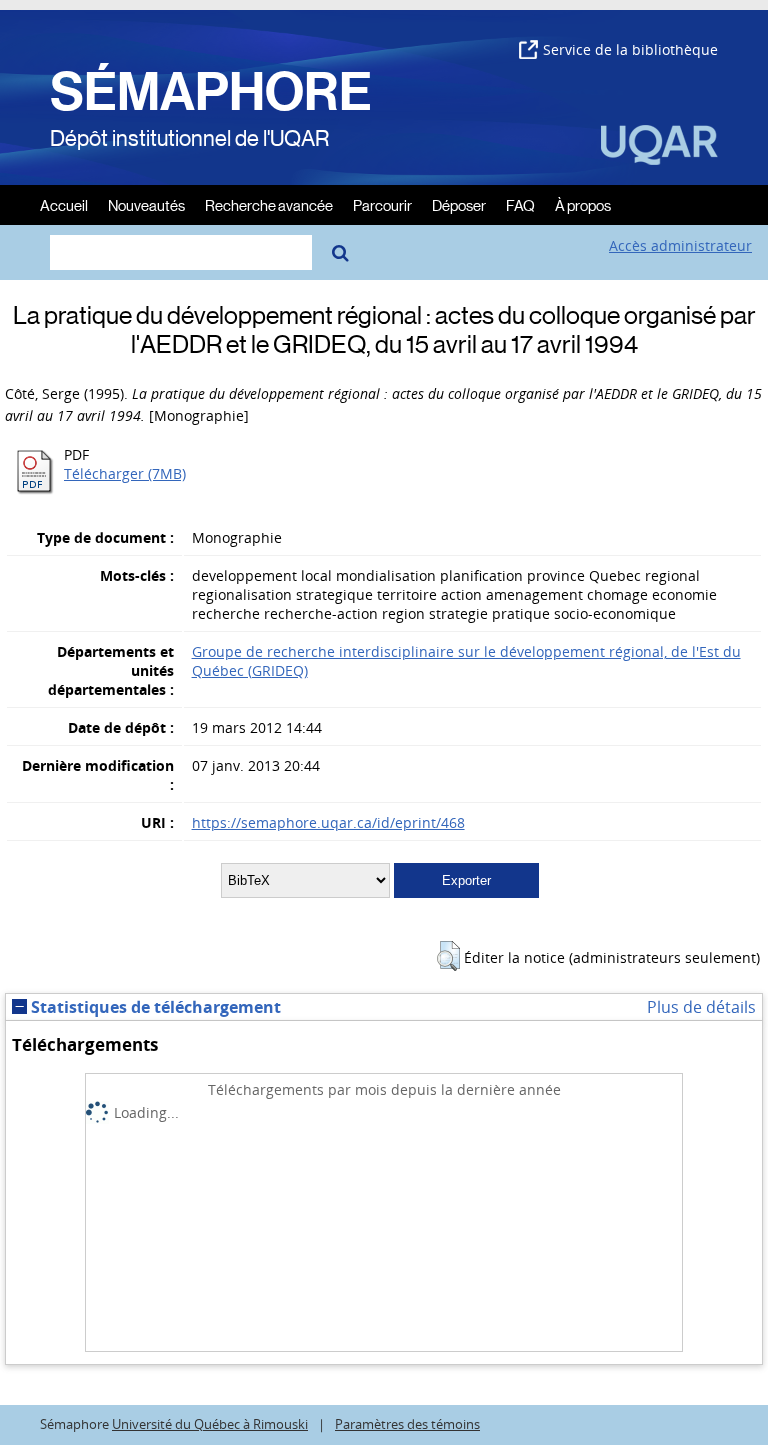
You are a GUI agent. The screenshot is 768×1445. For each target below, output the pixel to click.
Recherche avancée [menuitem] (269, 204)
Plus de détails (701, 1007)
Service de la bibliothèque (630, 49)
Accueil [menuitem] (64, 204)
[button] (448, 956)
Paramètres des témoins (407, 1424)
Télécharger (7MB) (125, 473)
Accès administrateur (680, 245)
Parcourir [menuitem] (382, 204)
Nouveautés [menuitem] (146, 204)
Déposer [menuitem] (459, 204)
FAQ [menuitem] (520, 204)
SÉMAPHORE (211, 92)
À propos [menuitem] (583, 204)
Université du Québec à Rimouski (210, 1424)
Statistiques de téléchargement (154, 1007)
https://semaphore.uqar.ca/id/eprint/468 (328, 822)
